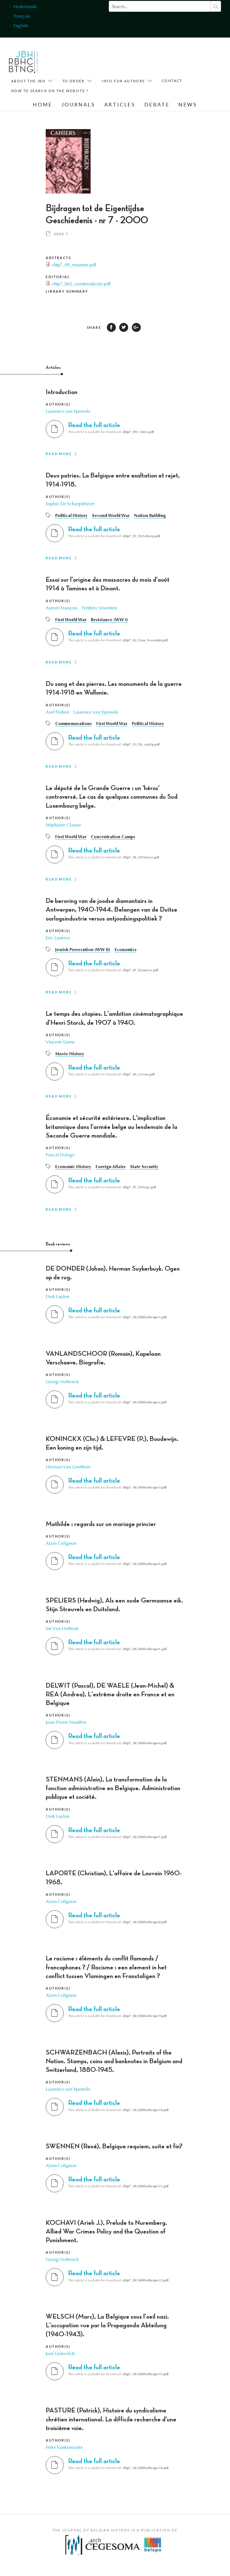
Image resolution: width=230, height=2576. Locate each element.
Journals (78, 105)
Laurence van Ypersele (68, 412)
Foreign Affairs (111, 1167)
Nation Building (150, 516)
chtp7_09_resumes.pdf (74, 265)
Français (22, 17)
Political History (71, 516)
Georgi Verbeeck (62, 1382)
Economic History (73, 1167)
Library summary (67, 291)
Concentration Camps (113, 837)
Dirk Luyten (58, 1297)
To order (74, 81)
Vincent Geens (60, 1042)
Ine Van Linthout (62, 1629)
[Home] (24, 63)
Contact (172, 81)
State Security (144, 1167)
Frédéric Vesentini (100, 608)
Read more (59, 454)
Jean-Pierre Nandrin (66, 1723)
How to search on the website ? (50, 91)
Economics (126, 950)
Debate (157, 105)
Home (42, 105)
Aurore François (62, 608)
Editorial (58, 277)
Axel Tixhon (57, 712)
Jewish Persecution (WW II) (83, 950)
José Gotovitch (60, 2354)
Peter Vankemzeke (64, 2448)
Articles (120, 105)
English (21, 26)
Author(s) (58, 404)
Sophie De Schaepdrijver (70, 504)
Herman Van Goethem (68, 1467)
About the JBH (28, 81)
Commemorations (73, 724)
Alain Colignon (61, 1544)
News (188, 105)
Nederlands (25, 7)
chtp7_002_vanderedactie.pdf (81, 284)
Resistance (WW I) (109, 620)
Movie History (70, 1054)
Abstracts (58, 258)
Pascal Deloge (60, 1155)
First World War (71, 620)
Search (216, 6)
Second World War (111, 516)
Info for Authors (123, 81)
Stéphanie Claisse (63, 825)
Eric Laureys (58, 938)
